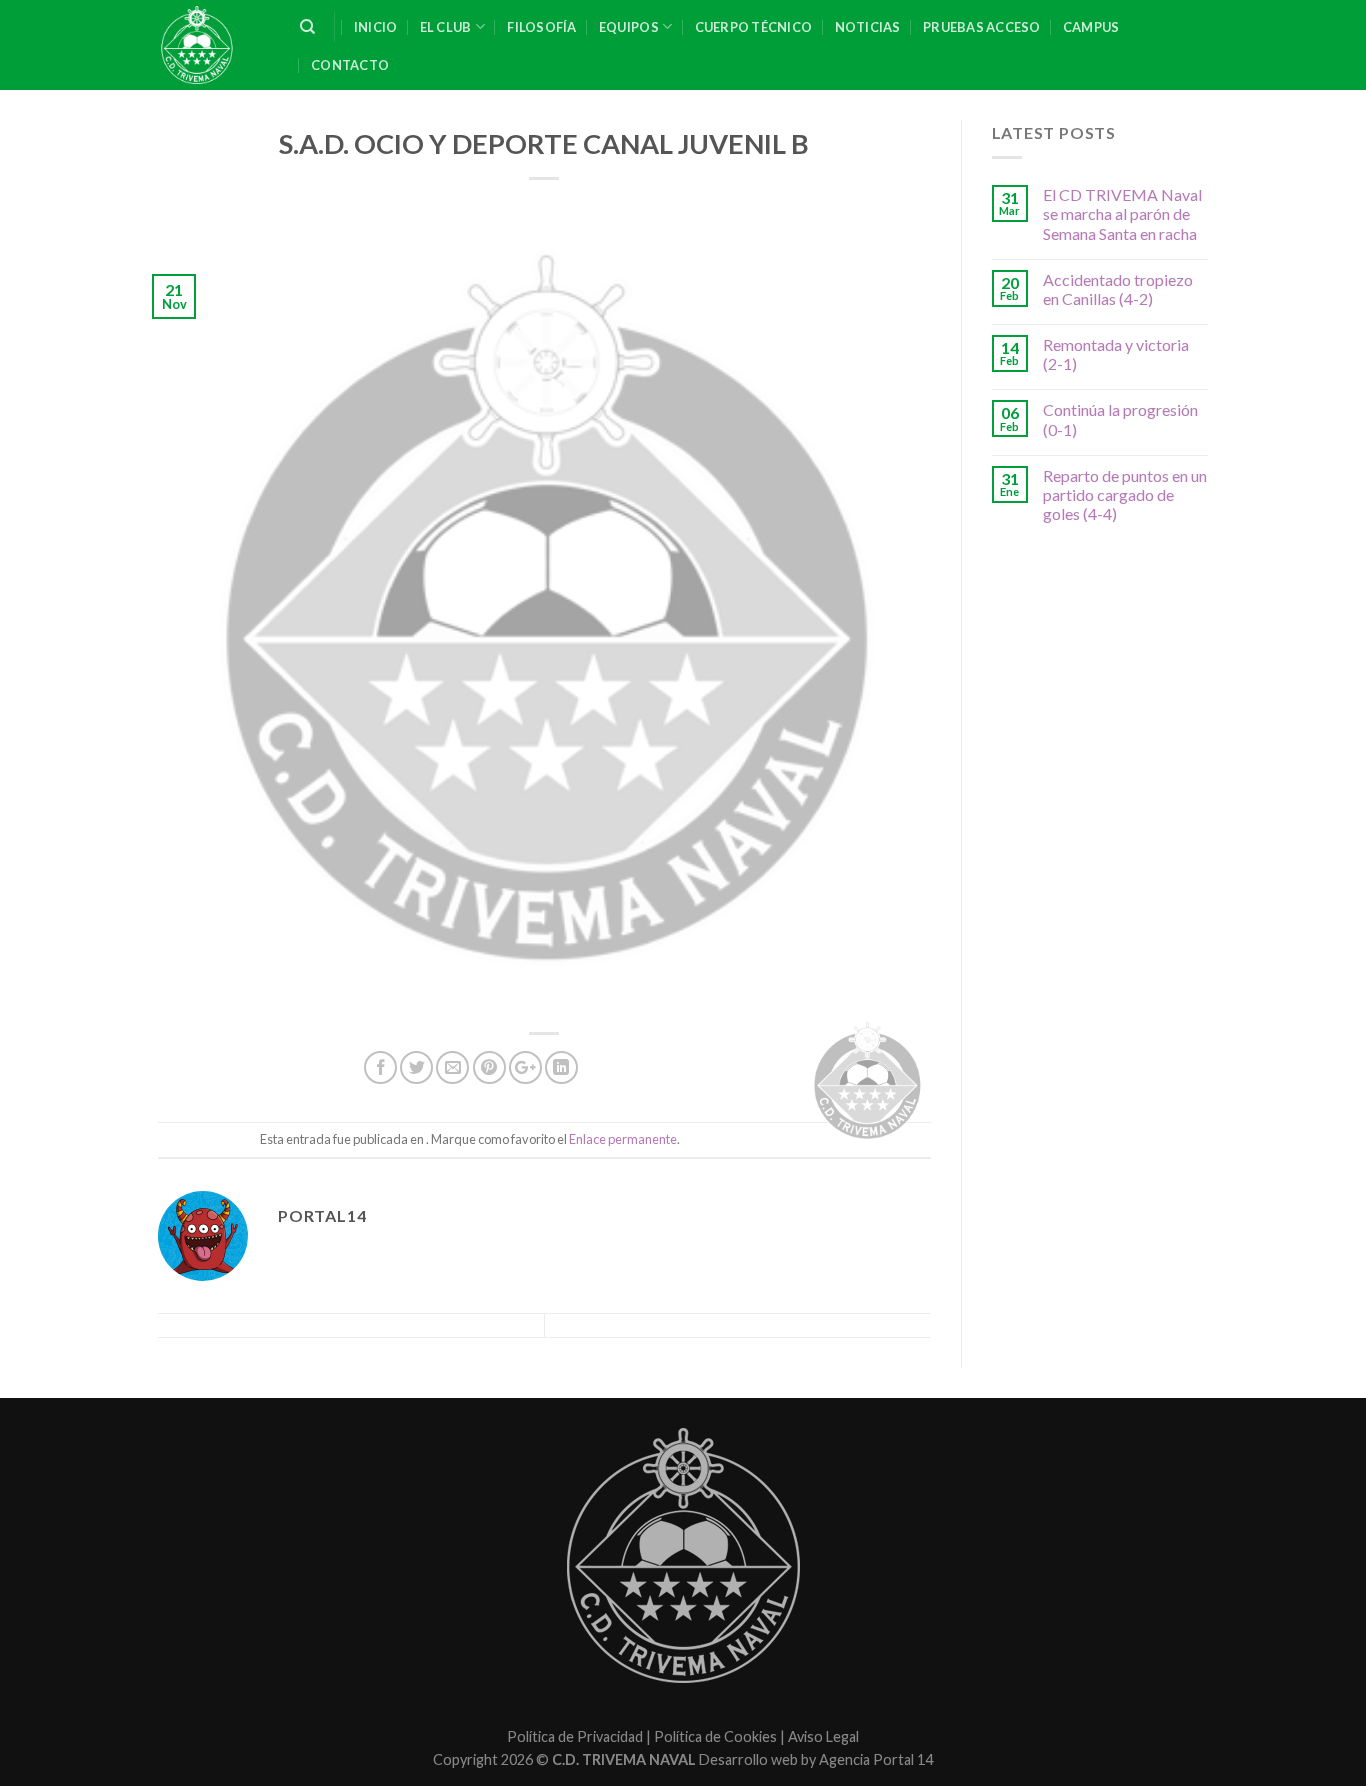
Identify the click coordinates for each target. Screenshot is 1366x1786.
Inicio (376, 27)
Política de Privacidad (575, 1736)
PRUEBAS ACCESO (982, 27)
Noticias (868, 27)
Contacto (350, 65)
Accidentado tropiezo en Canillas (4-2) (1118, 289)
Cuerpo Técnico (754, 27)
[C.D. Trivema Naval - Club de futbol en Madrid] (214, 45)
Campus (1091, 27)
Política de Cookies (715, 1736)
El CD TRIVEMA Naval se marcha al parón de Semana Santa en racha (1122, 213)
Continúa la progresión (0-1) (1120, 419)
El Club (446, 27)
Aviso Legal (823, 1736)
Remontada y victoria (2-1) (1116, 354)
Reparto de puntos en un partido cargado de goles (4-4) (1125, 494)
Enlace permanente (623, 1139)
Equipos (629, 27)
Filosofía (541, 27)
